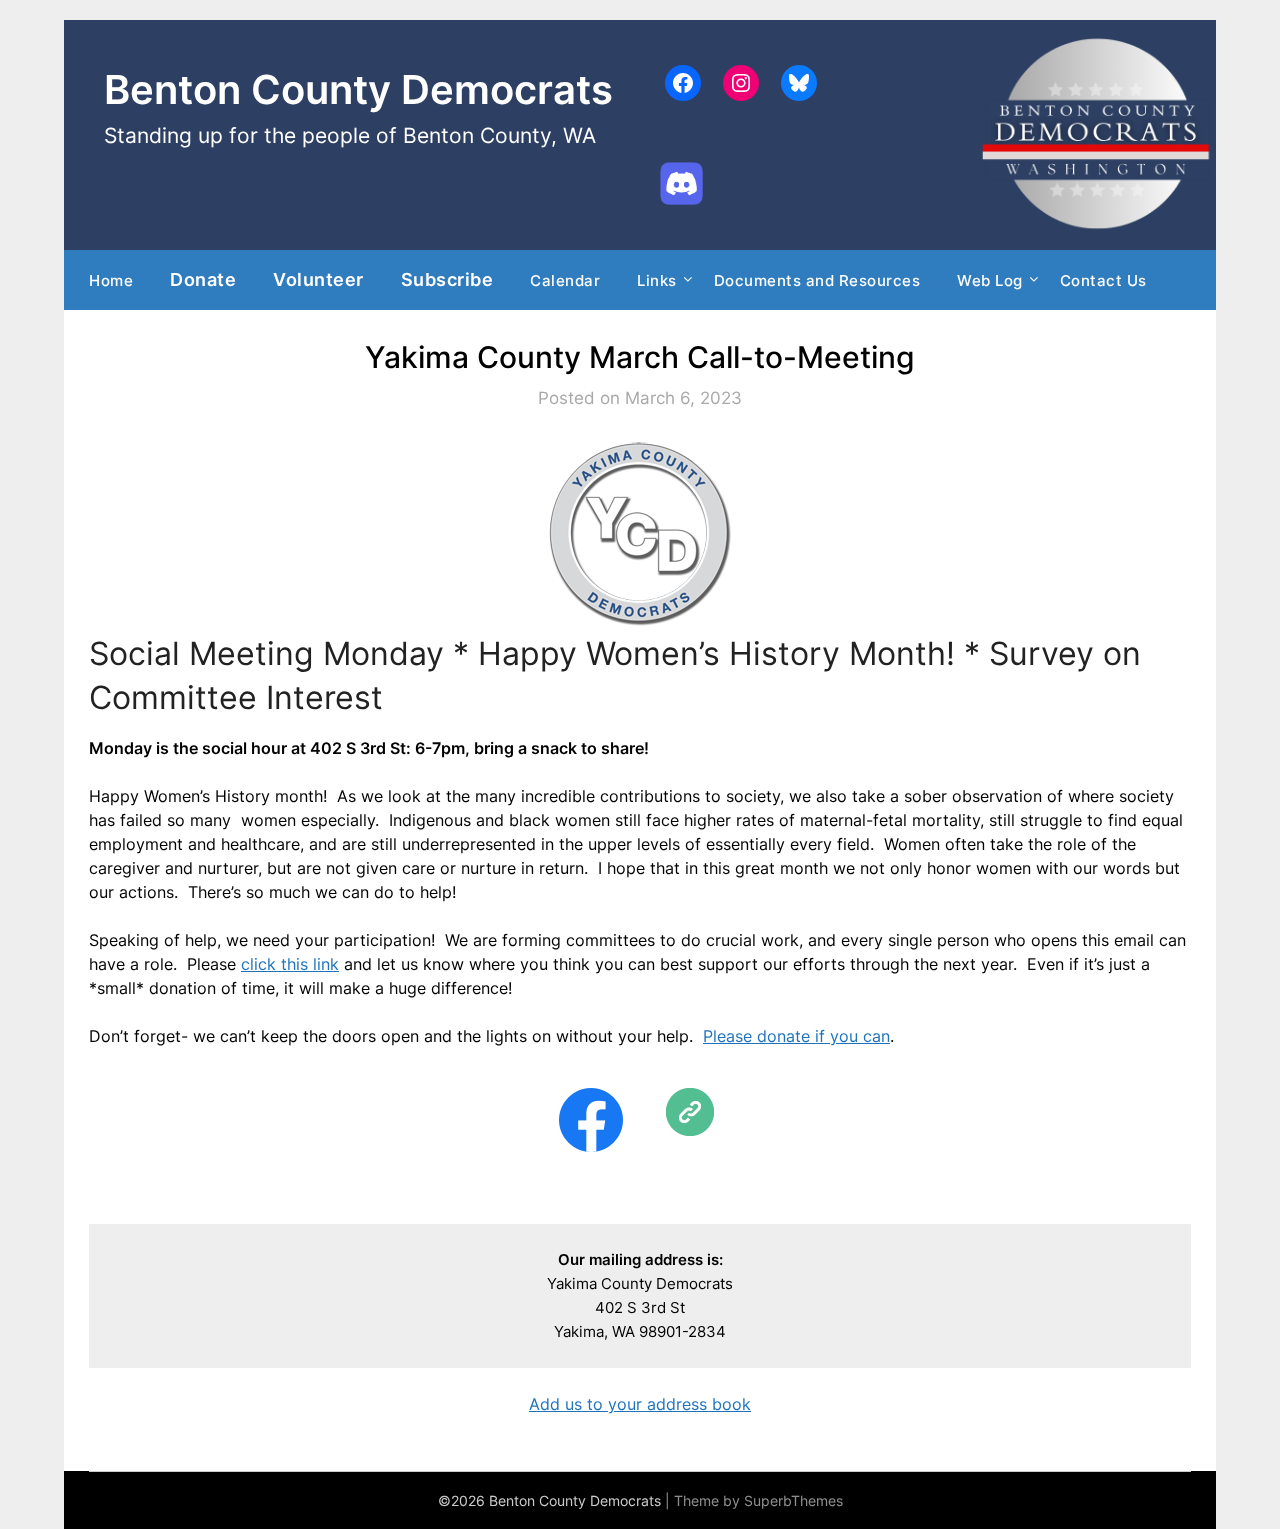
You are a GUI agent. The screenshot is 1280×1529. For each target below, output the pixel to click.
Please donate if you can (796, 1036)
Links (657, 280)
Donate (203, 279)
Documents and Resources (817, 280)
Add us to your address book (640, 1404)
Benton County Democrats (358, 89)
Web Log (990, 280)
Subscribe (447, 279)
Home (111, 280)
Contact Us (1103, 280)
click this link (290, 964)
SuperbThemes (793, 1500)
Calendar (565, 280)
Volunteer (318, 279)
